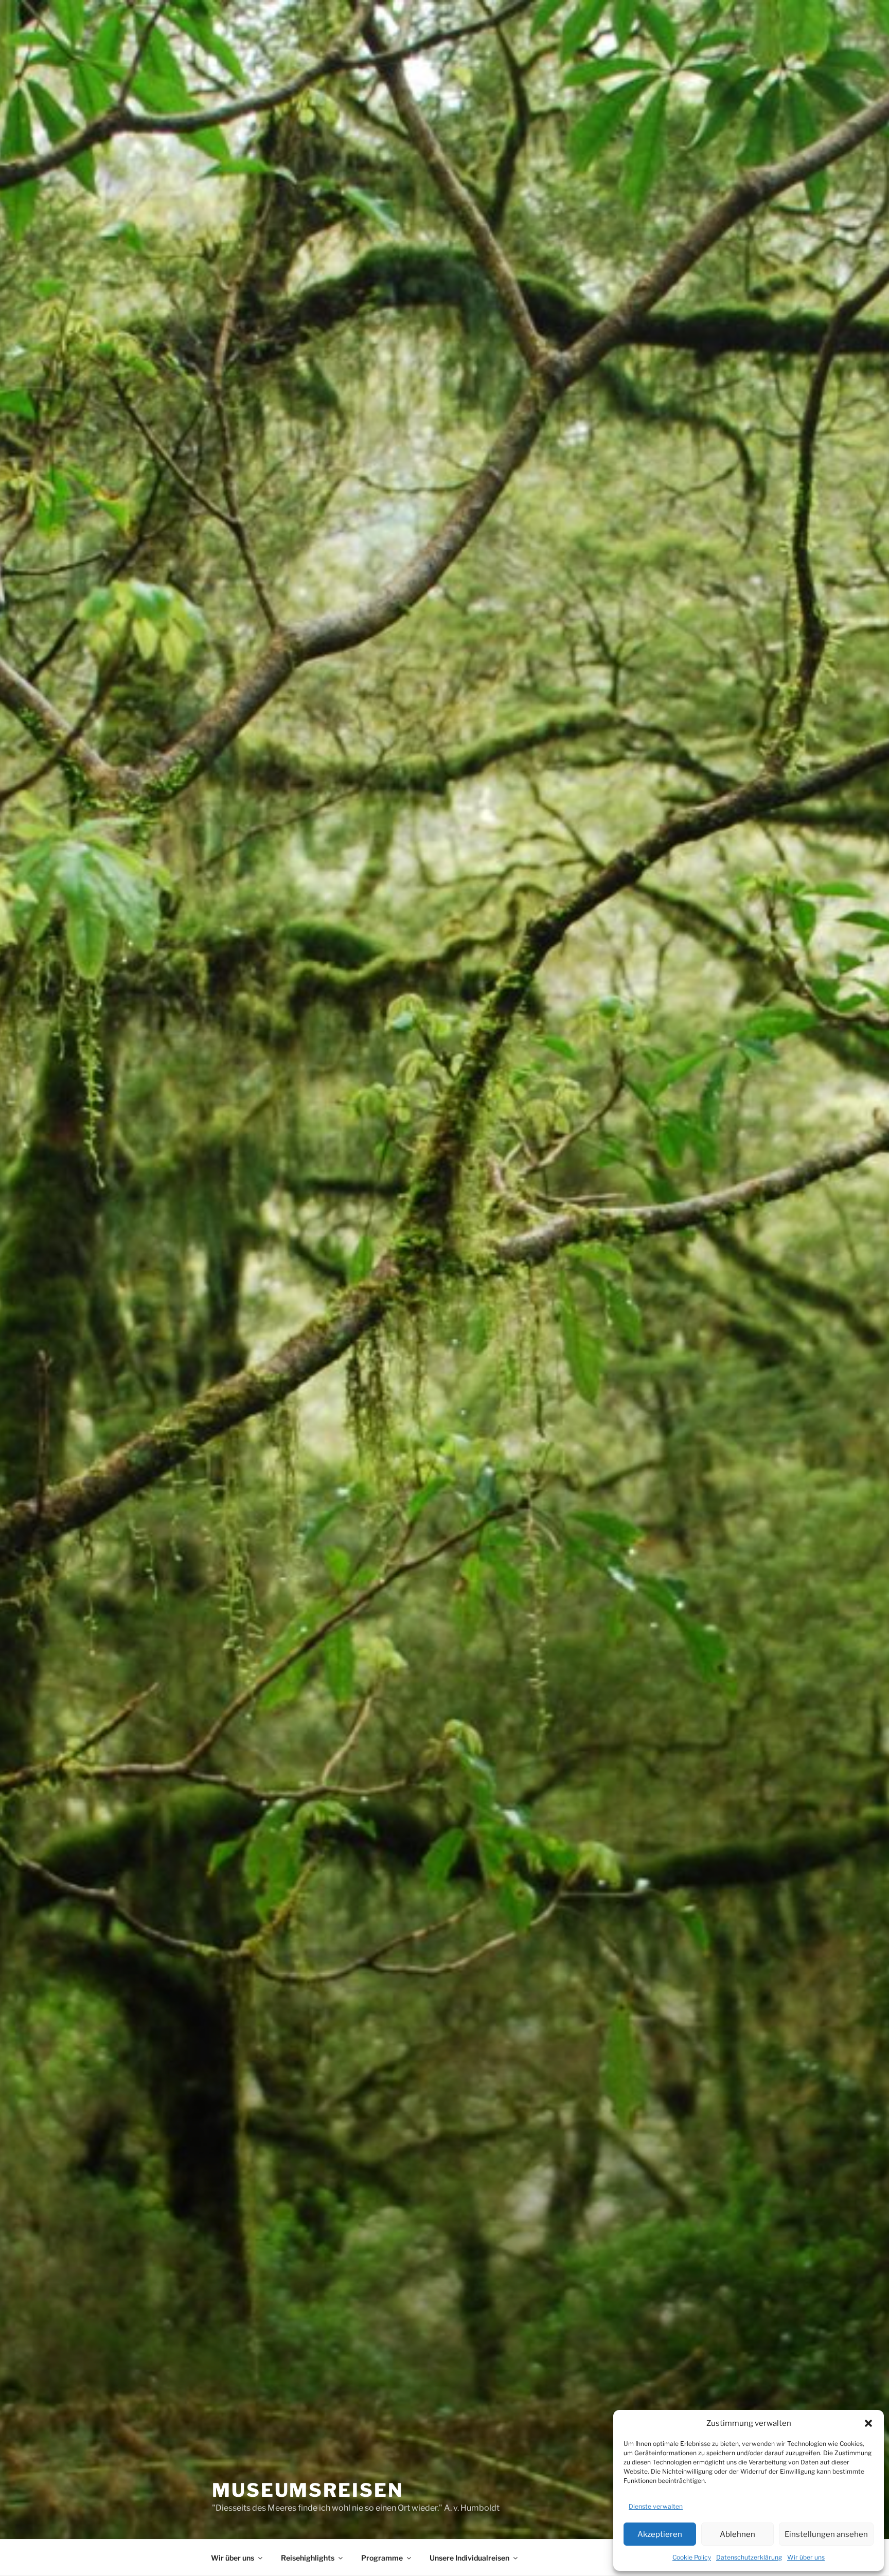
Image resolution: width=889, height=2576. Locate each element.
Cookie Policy (692, 2557)
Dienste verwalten (656, 2506)
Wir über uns (806, 2557)
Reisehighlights (308, 2558)
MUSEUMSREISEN (307, 2490)
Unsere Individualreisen (469, 2558)
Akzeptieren (660, 2534)
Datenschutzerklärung (749, 2557)
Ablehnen (737, 2534)
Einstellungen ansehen (826, 2534)
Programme (382, 2558)
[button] (868, 2423)
